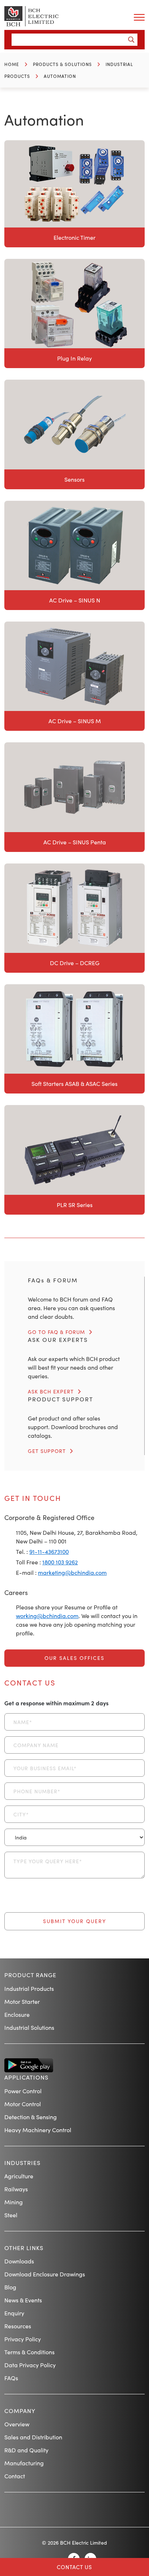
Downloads (19, 2261)
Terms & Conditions (29, 2352)
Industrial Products (29, 1989)
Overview (17, 2424)
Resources (18, 2326)
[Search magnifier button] (131, 40)
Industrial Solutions (29, 2027)
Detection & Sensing (31, 2117)
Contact (15, 2476)
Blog (10, 2287)
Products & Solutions (62, 64)
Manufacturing (24, 2463)
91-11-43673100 (49, 1552)
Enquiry (14, 2313)
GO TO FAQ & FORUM (56, 1332)
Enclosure (17, 2014)
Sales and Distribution (33, 2437)
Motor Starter (22, 2001)
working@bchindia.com (47, 1616)
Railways (16, 2189)
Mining (14, 2202)
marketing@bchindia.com (72, 1572)
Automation (60, 76)
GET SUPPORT (47, 1451)
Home (12, 64)
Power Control (23, 2091)
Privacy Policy (23, 2339)
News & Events (23, 2300)
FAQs (11, 2378)
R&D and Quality (26, 2450)
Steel (11, 2215)
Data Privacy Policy (30, 2365)
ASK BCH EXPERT (51, 1391)
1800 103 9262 (60, 1562)
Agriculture (19, 2176)
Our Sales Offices (74, 1658)
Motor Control (23, 2104)
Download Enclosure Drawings (45, 2274)
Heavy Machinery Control (38, 2130)
